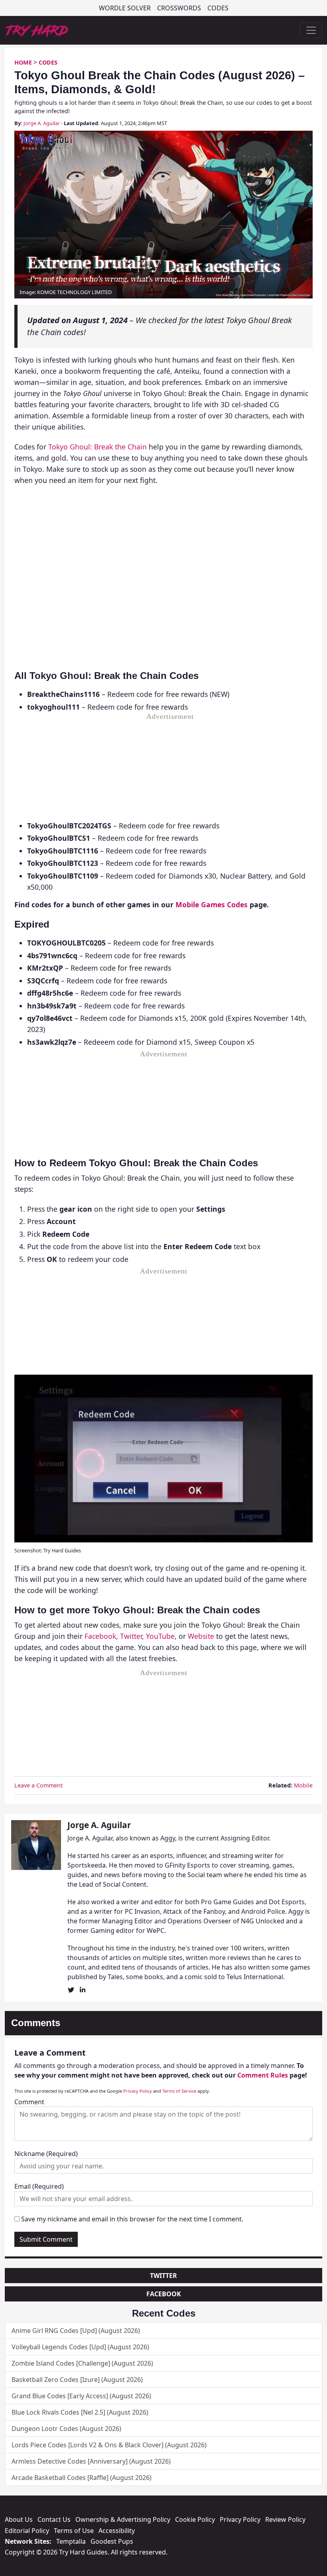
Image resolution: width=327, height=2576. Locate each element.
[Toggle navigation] (311, 30)
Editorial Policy (27, 2531)
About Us (19, 2519)
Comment (29, 2102)
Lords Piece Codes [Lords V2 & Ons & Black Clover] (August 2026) (109, 2445)
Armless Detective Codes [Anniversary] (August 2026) (91, 2461)
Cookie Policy (195, 2519)
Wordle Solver (125, 8)
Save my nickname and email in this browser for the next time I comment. (132, 2219)
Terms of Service (179, 2091)
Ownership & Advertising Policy (123, 2519)
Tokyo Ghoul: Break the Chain (98, 447)
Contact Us (54, 2519)
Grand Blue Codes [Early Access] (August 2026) (81, 2396)
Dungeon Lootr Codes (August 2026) (66, 2429)
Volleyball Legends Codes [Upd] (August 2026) (80, 2347)
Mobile (303, 1785)
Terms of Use (74, 2531)
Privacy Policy (138, 2091)
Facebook (100, 1636)
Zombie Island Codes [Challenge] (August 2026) (82, 2363)
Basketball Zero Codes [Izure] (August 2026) (77, 2380)
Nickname (46, 2154)
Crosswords (179, 8)
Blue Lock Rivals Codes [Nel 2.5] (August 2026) (80, 2412)
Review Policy (285, 2519)
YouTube (160, 1636)
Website (201, 1636)
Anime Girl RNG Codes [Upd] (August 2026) (76, 2331)
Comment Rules (263, 2075)
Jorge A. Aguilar (42, 123)
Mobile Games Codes (212, 904)
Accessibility (117, 2531)
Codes (218, 8)
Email (39, 2186)
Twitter (131, 1636)
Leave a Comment (38, 1785)
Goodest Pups (112, 2541)
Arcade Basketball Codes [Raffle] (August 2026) (82, 2478)
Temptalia (71, 2541)
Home (23, 62)
